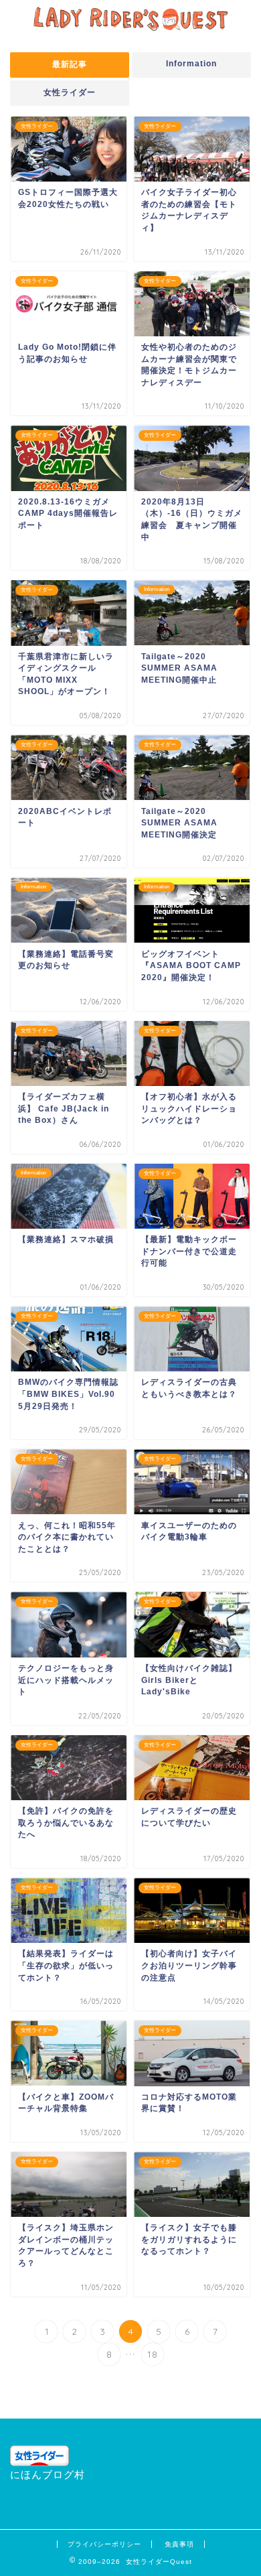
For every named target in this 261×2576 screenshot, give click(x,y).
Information (191, 64)
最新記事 (70, 64)
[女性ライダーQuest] (130, 24)
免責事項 (179, 2544)
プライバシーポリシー (104, 2544)
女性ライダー (70, 92)
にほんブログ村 (48, 2475)
